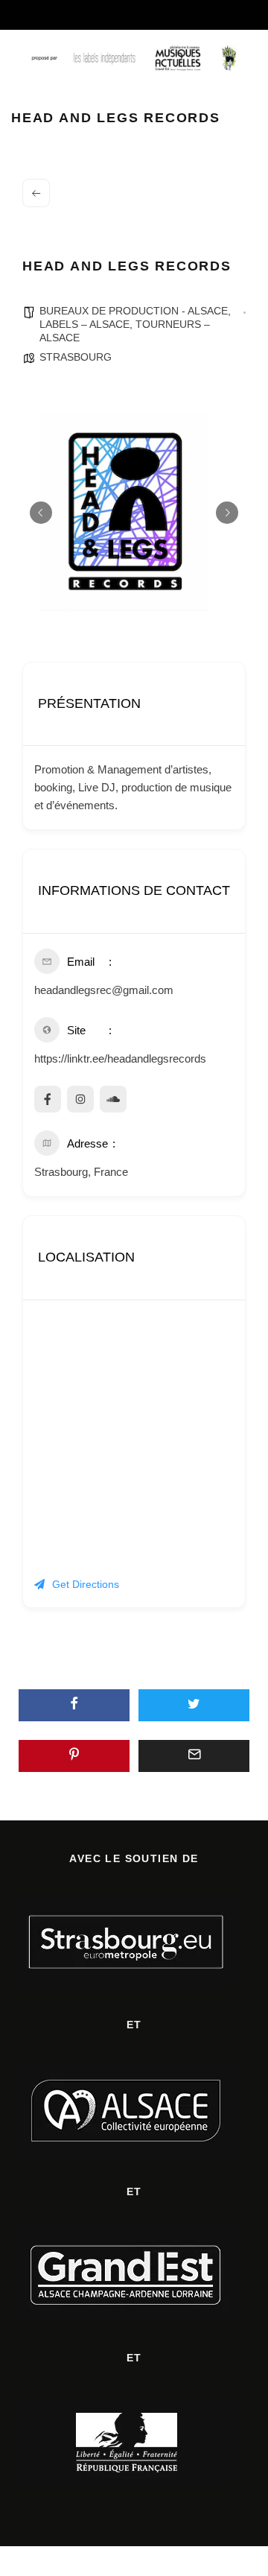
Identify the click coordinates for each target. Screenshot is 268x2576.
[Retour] (36, 193)
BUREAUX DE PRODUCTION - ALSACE (134, 311)
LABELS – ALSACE (84, 324)
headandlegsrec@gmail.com (104, 990)
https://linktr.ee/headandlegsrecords (120, 1058)
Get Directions (86, 1584)
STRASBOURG (76, 357)
